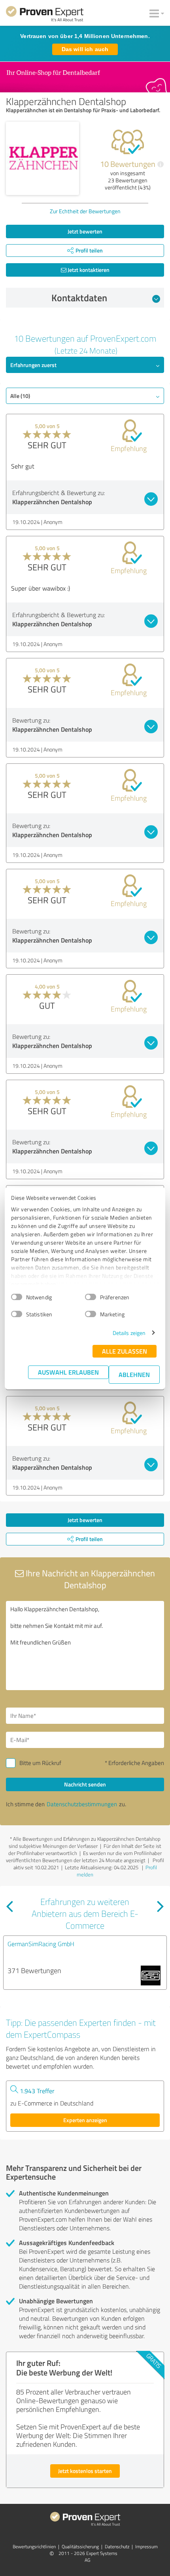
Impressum (146, 2546)
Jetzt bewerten (85, 231)
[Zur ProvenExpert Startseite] (45, 15)
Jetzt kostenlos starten (85, 2471)
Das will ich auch (85, 49)
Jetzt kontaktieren (88, 270)
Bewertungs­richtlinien (34, 2546)
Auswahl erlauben (68, 1372)
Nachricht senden (85, 1784)
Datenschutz (117, 2546)
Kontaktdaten (79, 298)
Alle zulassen (125, 1351)
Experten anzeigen (85, 2120)
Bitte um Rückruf (40, 1763)
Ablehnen (134, 1374)
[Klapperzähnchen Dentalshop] (42, 158)
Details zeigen (129, 1333)
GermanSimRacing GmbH (41, 1944)
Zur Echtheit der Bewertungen (85, 211)
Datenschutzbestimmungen (82, 1804)
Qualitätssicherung (80, 2546)
